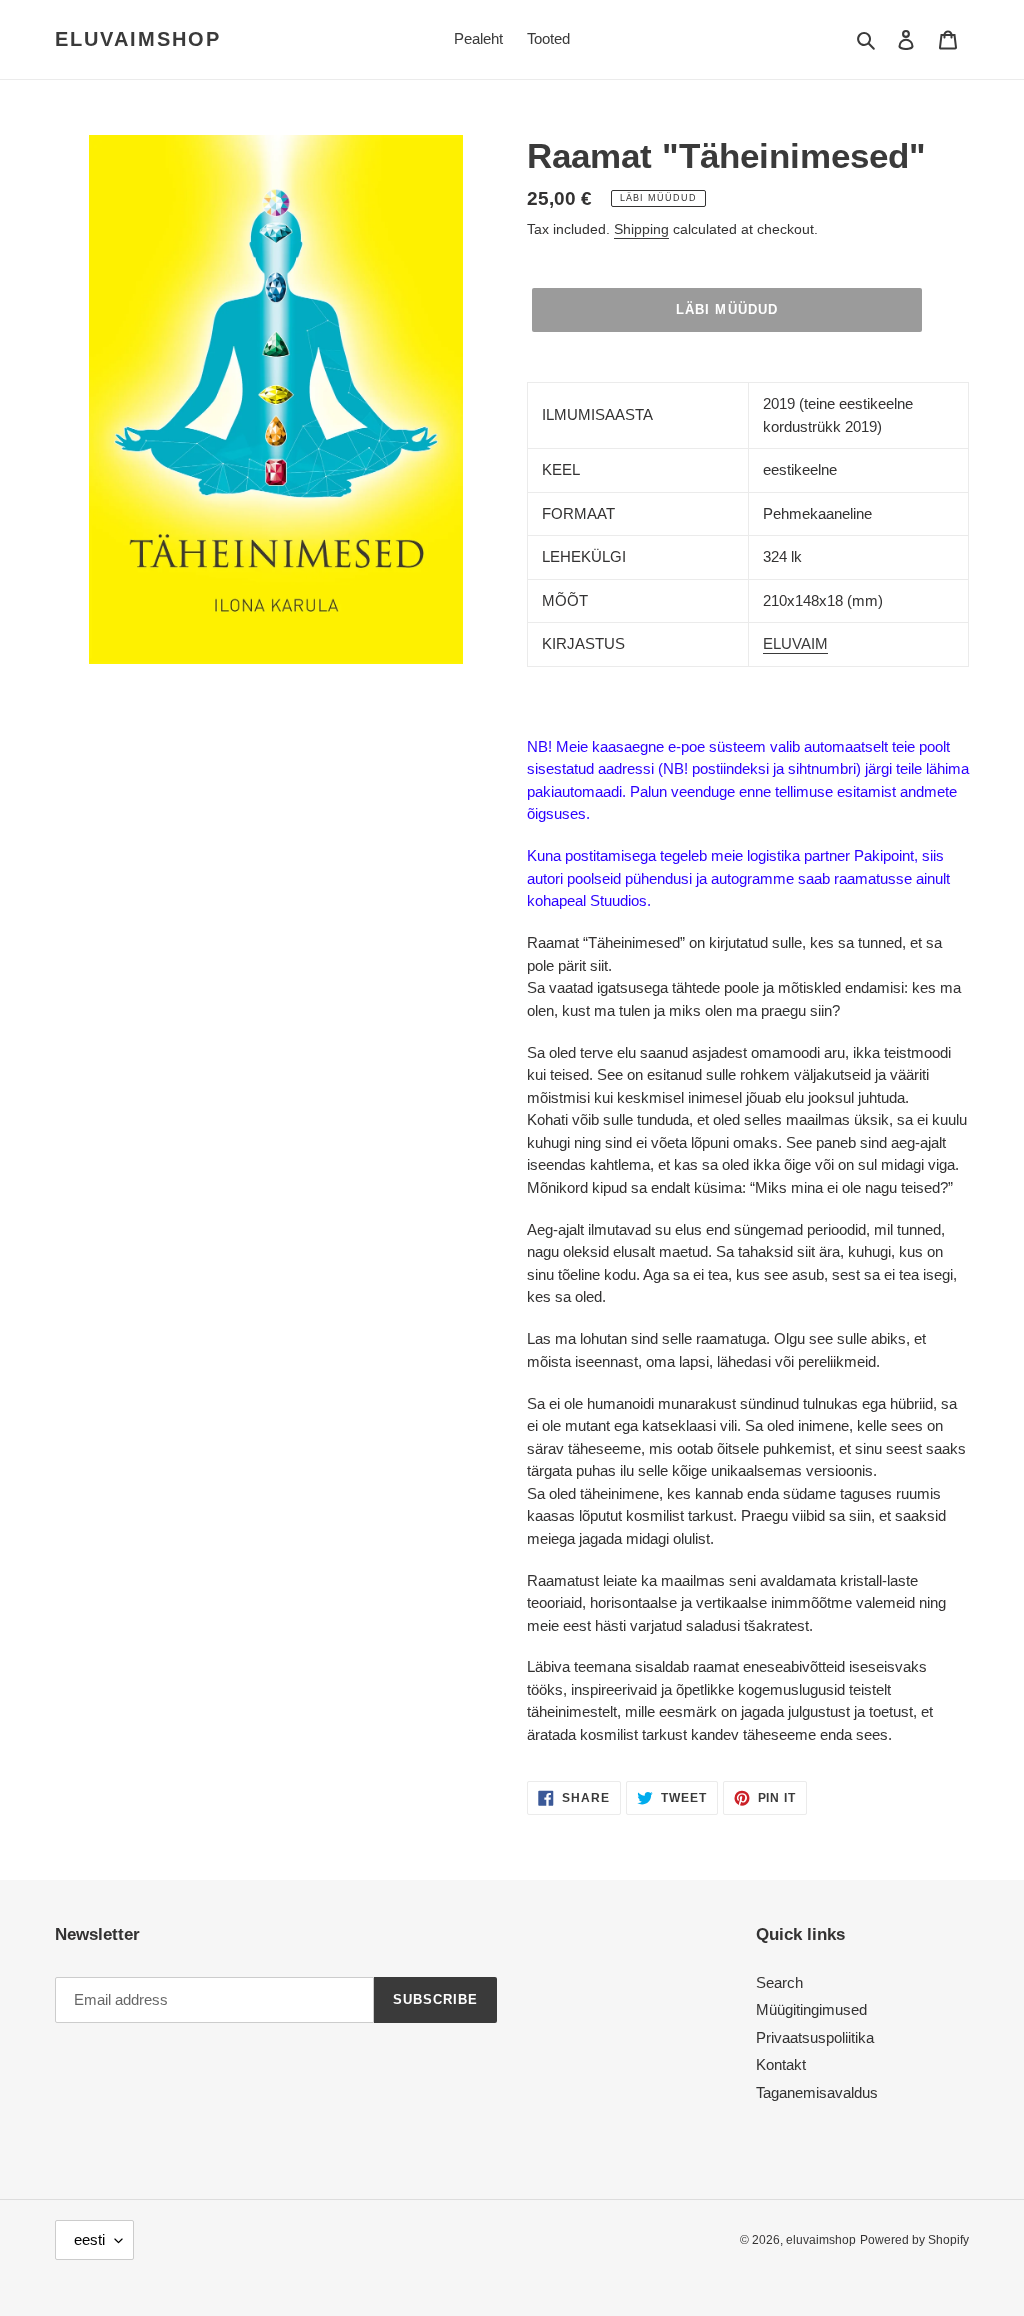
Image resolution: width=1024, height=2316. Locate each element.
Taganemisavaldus (817, 2092)
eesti (89, 2239)
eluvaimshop (138, 39)
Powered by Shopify (914, 2240)
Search (779, 1982)
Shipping (641, 229)
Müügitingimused (811, 2009)
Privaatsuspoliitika (815, 2037)
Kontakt (781, 2064)
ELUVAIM (795, 643)
